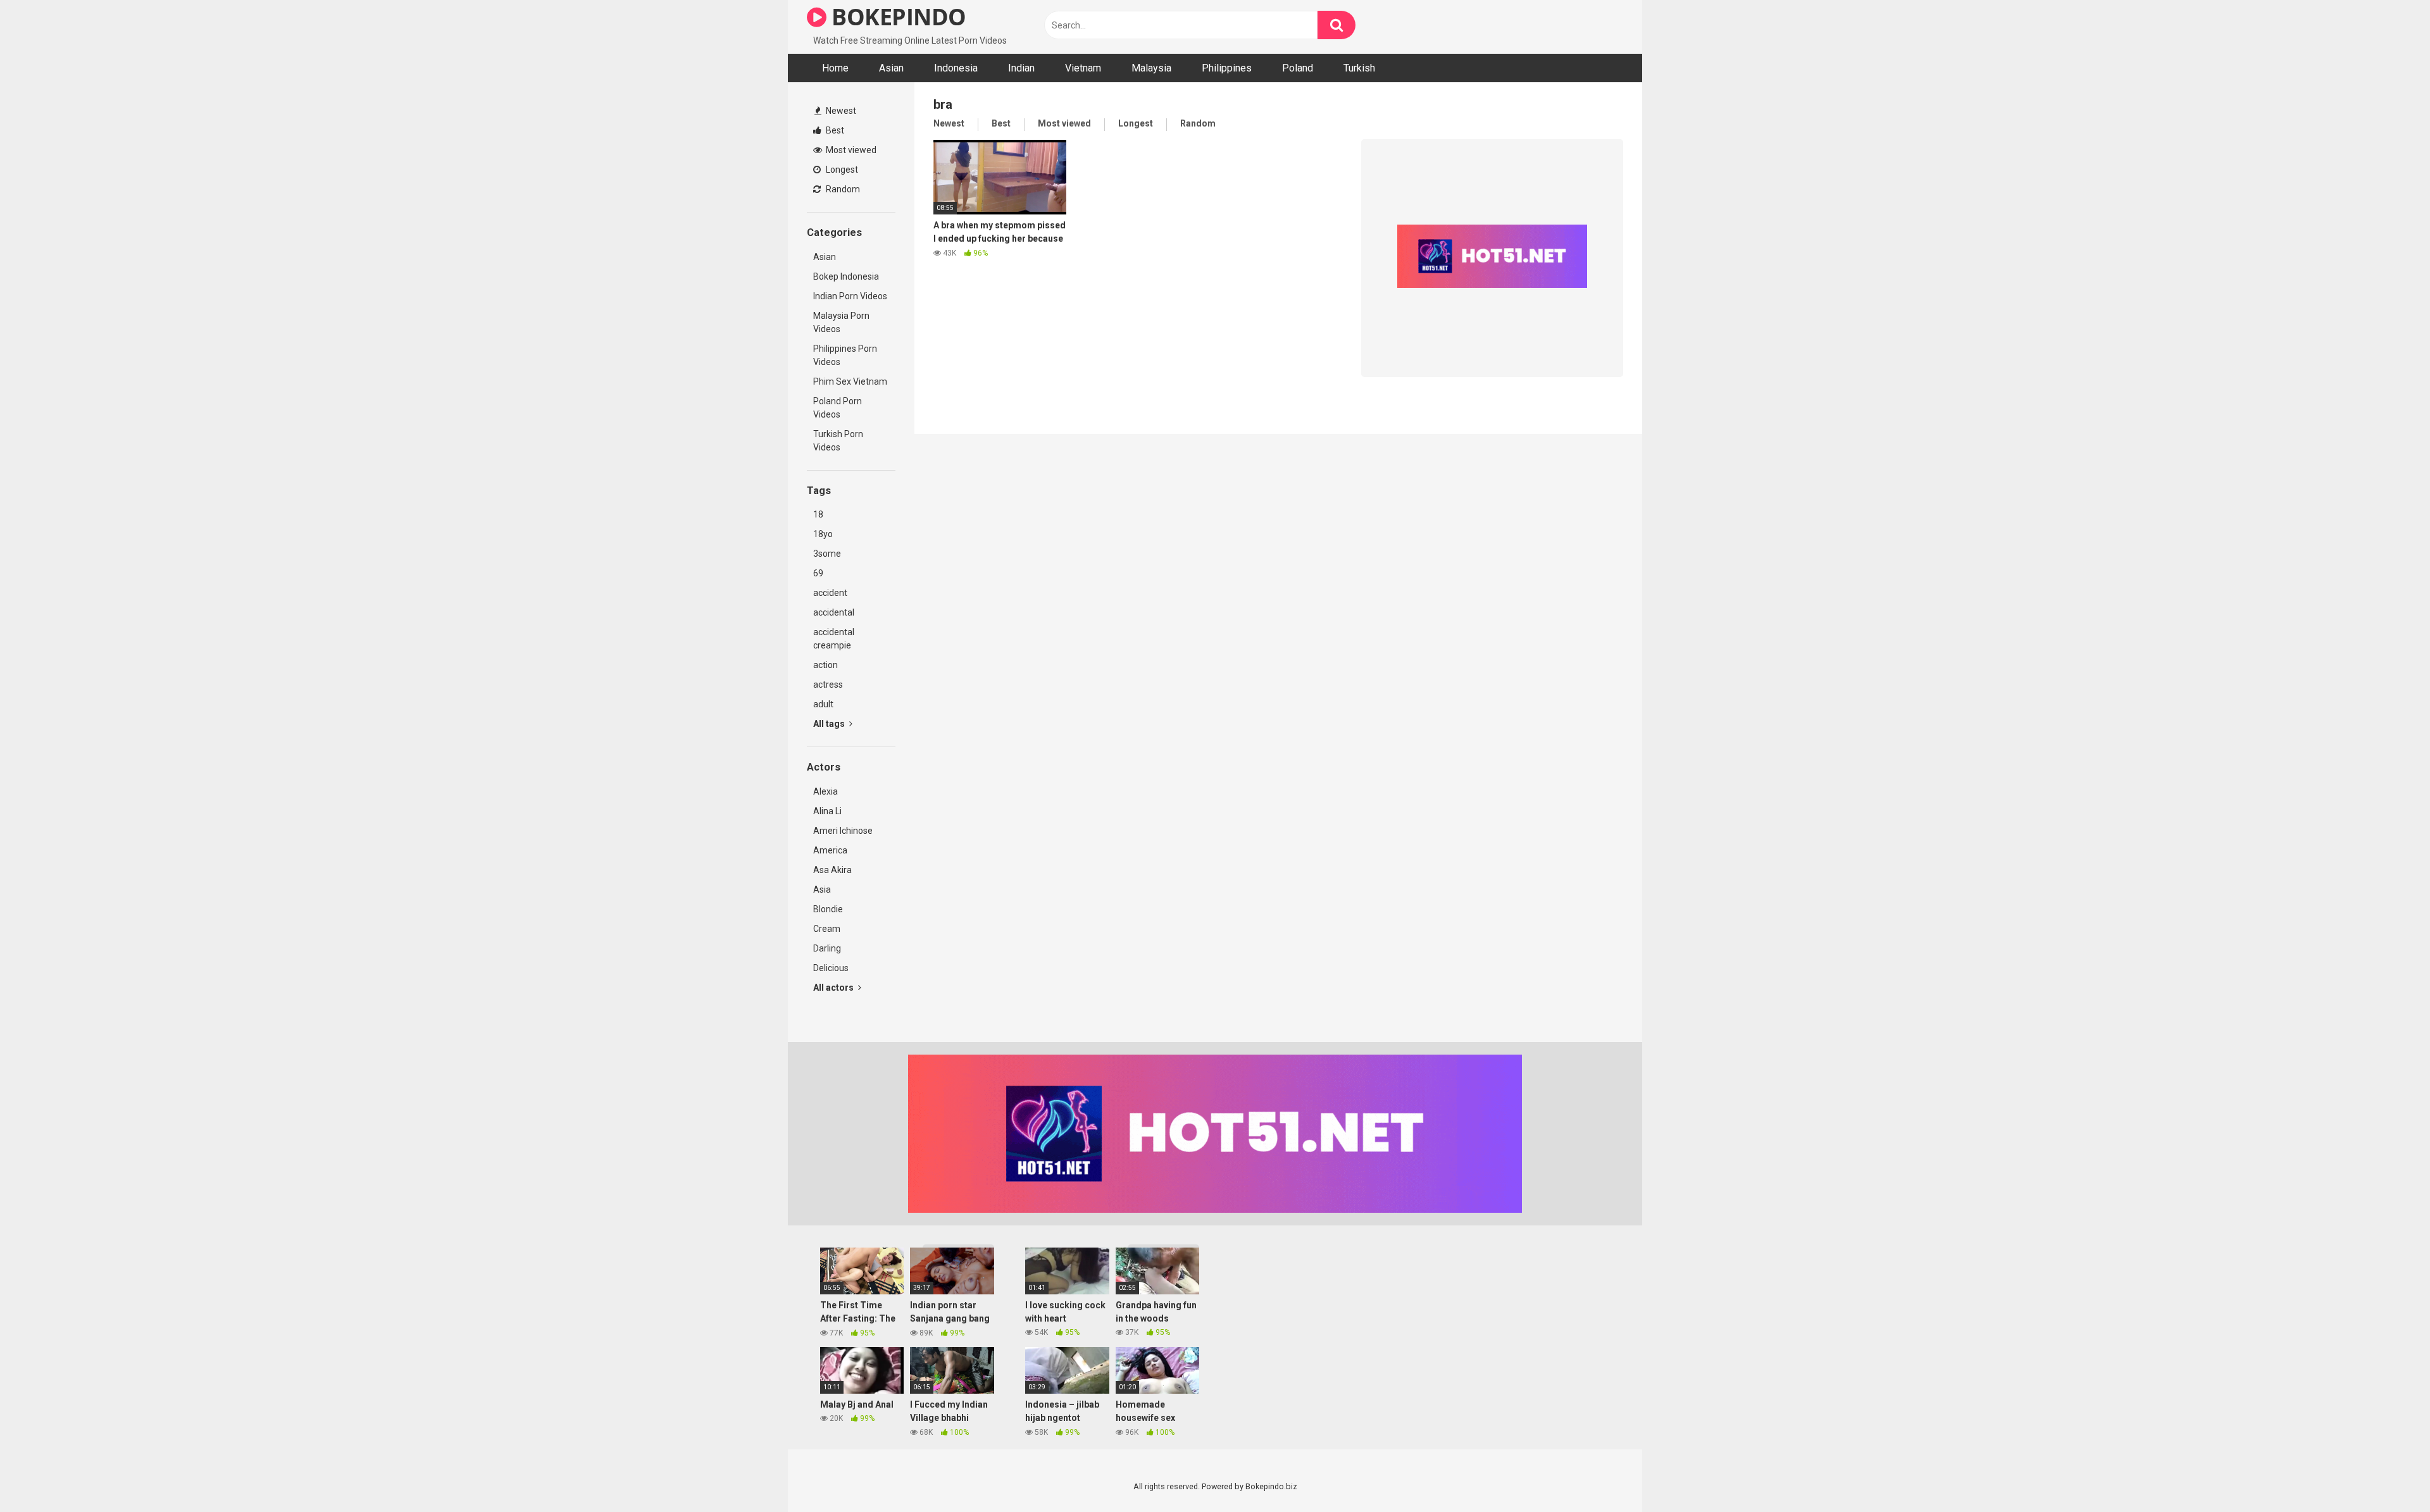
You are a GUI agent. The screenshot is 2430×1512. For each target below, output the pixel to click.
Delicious (831, 968)
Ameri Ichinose (843, 831)
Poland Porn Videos (838, 408)
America (830, 850)
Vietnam (1083, 68)
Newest (840, 111)
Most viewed (850, 150)
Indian (1021, 68)
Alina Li (827, 811)
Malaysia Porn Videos (841, 322)
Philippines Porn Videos (845, 355)
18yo (823, 534)
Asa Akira (832, 870)
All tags (830, 724)
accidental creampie (834, 639)
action (826, 665)
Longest (841, 170)
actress (828, 685)
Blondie (828, 909)
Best (834, 130)
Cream (827, 929)
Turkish (1359, 68)
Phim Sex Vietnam (850, 381)
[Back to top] (2388, 1474)
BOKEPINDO (896, 17)
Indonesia (956, 68)
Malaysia (1151, 68)
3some (827, 554)
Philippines (1227, 68)
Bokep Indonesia (846, 276)
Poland (1298, 68)
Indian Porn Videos (850, 296)
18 (818, 514)
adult (823, 704)
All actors (834, 988)
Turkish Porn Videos (838, 441)
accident (830, 593)
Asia (822, 889)
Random (842, 189)
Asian (891, 68)
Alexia (826, 791)
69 (818, 573)
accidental (834, 612)
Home (835, 68)
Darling (827, 948)
